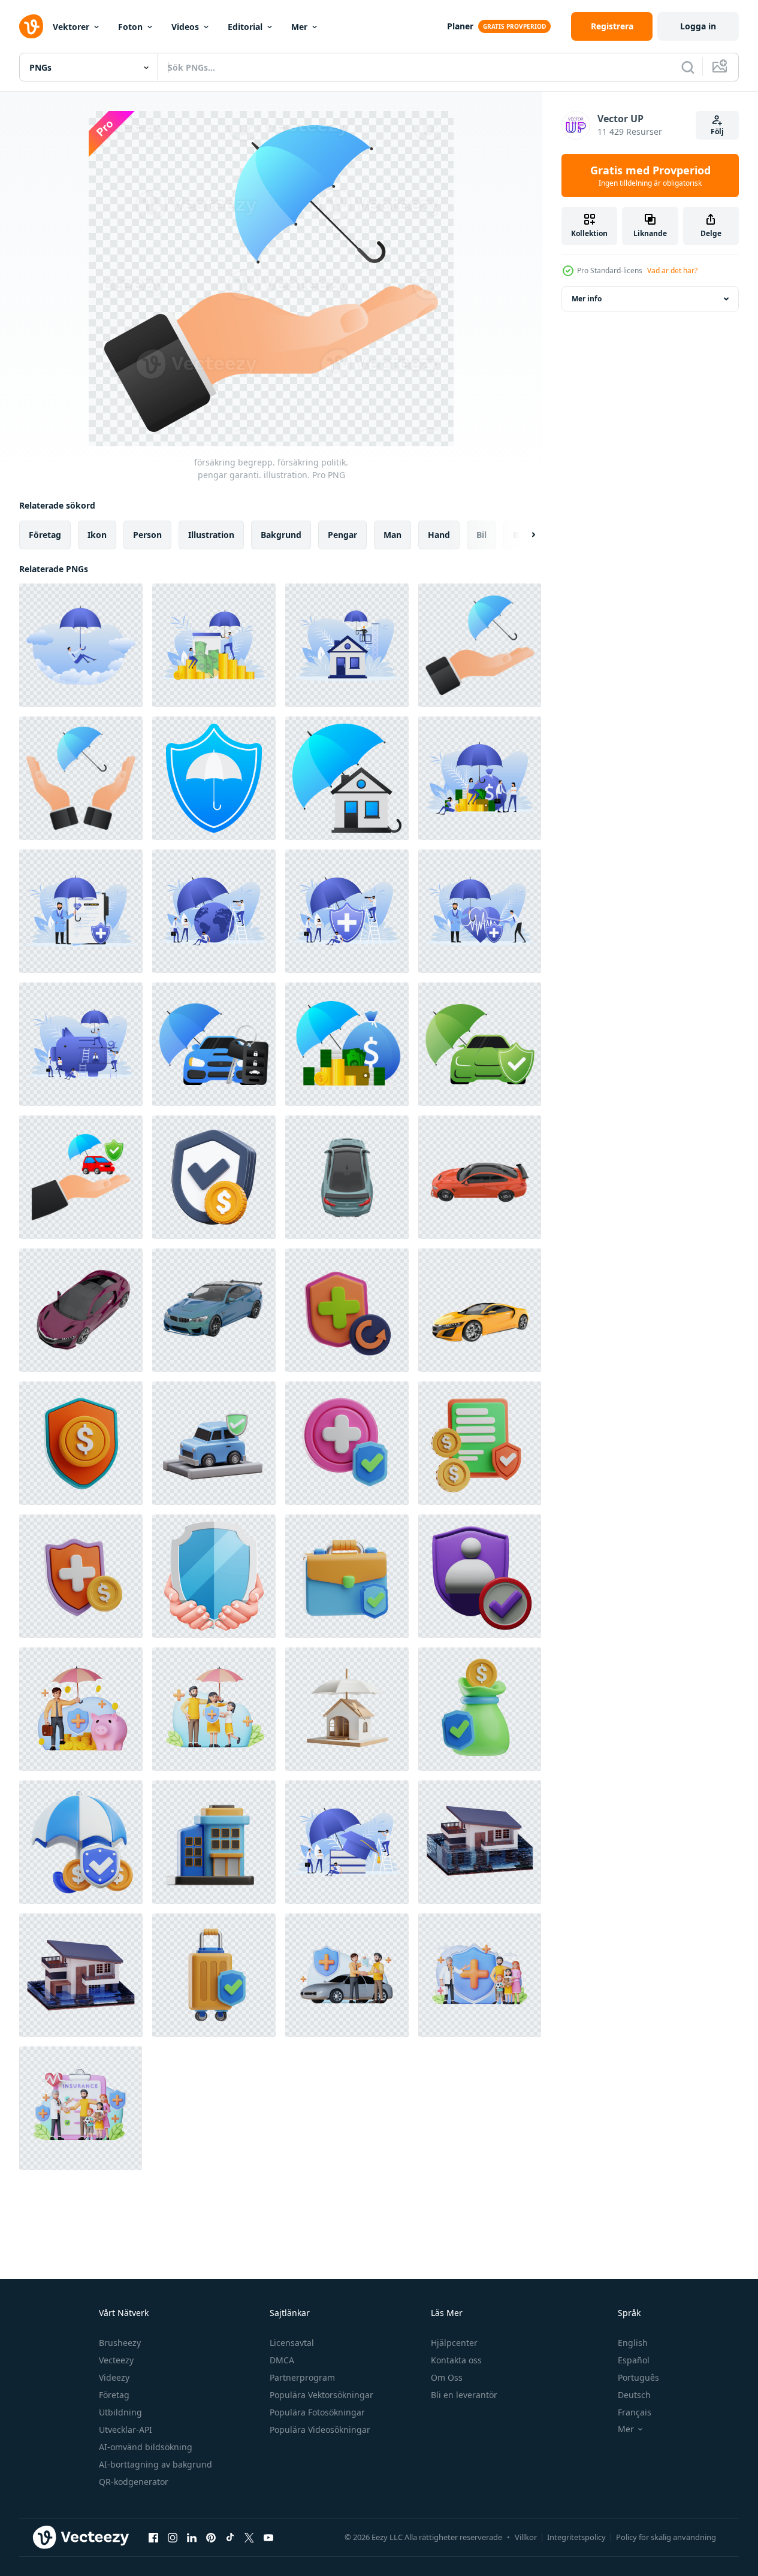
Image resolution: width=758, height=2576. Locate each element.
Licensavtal (292, 2343)
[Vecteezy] (31, 26)
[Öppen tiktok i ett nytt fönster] (230, 2537)
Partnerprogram (302, 2377)
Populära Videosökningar (320, 2430)
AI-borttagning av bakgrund (155, 2464)
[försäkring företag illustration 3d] (480, 1443)
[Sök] (688, 67)
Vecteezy (116, 2360)
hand (439, 535)
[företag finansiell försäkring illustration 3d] (81, 1576)
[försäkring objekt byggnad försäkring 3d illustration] (214, 1842)
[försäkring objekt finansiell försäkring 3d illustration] (480, 1709)
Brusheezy (120, 2343)
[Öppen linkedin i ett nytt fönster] (192, 2537)
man (392, 535)
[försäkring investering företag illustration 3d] (81, 1443)
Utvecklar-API (126, 2430)
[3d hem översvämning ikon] (480, 1842)
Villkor (526, 2537)
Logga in (698, 26)
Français (635, 2412)
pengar (342, 535)
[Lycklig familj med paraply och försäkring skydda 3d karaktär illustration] (214, 1709)
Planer (460, 26)
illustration (211, 535)
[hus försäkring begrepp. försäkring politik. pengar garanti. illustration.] (347, 645)
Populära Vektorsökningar (321, 2395)
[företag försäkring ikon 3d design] (81, 1842)
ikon (97, 535)
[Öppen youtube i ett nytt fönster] (268, 2537)
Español (634, 2360)
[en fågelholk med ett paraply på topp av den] (347, 1709)
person (147, 535)
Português (638, 2377)
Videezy (114, 2377)
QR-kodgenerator (134, 2482)
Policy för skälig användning (666, 2537)
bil (481, 535)
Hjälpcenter (454, 2343)
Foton (130, 27)
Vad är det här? (672, 270)
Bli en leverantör (464, 2395)
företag (45, 535)
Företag (114, 2395)
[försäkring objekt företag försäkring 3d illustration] (347, 1576)
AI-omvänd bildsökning (146, 2447)
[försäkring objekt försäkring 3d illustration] (347, 1443)
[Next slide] (523, 535)
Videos (185, 27)
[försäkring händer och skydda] (214, 1576)
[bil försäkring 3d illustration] (214, 1443)
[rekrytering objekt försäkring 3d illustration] (347, 1310)
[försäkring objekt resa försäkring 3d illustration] (214, 1975)
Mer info (587, 299)
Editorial (245, 27)
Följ (717, 131)
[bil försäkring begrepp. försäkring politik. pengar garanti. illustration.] (214, 1044)
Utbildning (120, 2412)
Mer (299, 27)
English (633, 2343)
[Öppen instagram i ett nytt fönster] (173, 2537)
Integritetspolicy (576, 2537)
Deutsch (634, 2395)
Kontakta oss (456, 2360)
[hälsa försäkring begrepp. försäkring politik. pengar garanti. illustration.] (81, 911)
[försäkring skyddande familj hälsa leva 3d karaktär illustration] (480, 1975)
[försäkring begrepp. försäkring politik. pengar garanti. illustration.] (81, 645)
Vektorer (71, 27)
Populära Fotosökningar (317, 2412)
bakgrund (281, 535)
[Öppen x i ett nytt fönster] (249, 2537)
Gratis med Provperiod (650, 176)
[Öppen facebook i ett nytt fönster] (153, 2537)
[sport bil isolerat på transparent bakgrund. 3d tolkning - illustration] (347, 1177)
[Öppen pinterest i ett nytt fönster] (211, 2537)
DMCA (282, 2360)
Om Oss (447, 2377)
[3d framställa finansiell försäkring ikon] (214, 1177)
